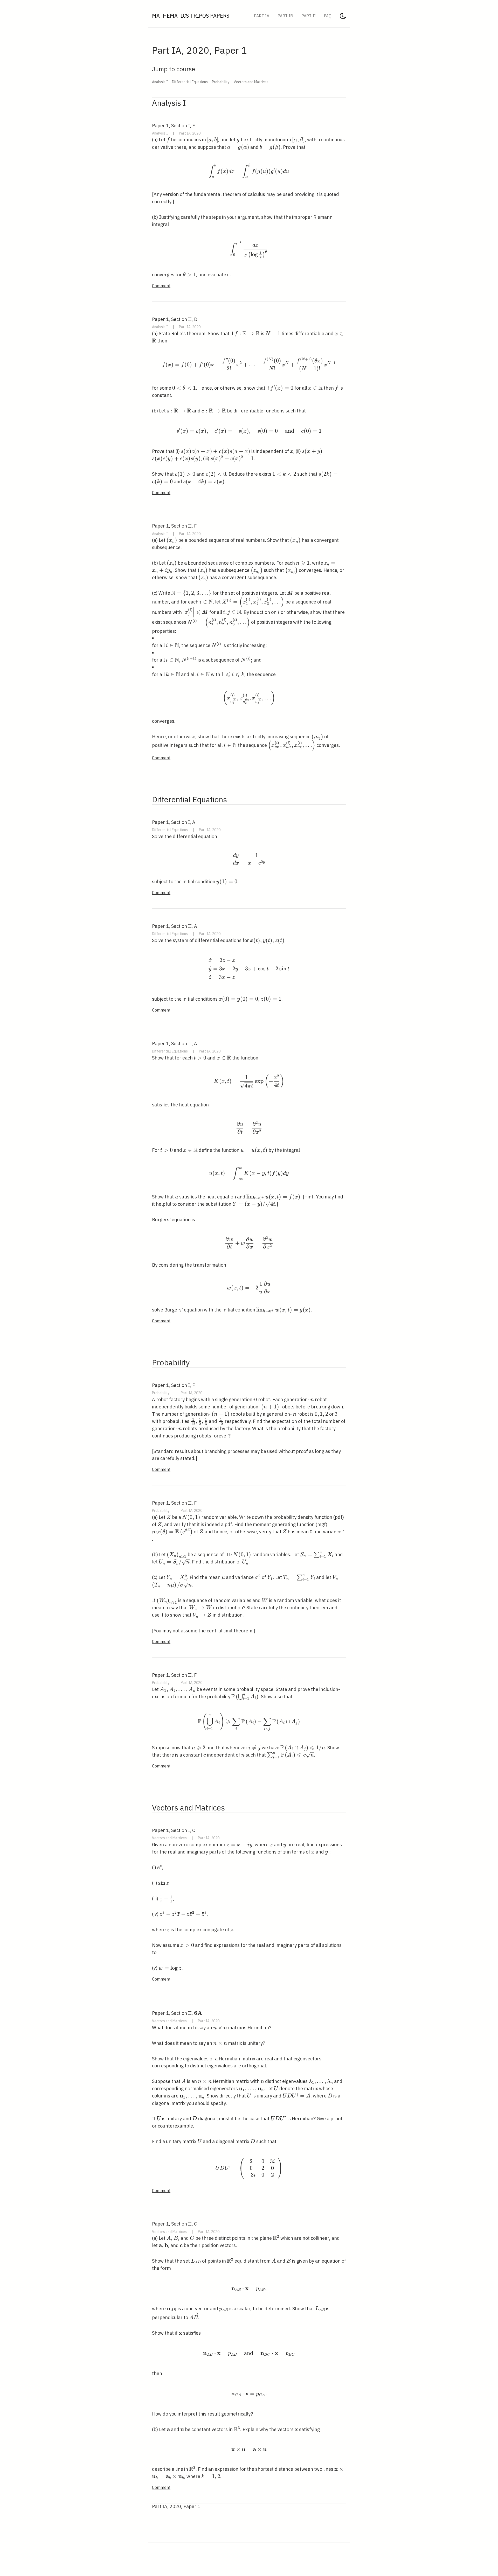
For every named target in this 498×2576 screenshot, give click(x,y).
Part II (309, 16)
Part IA (262, 16)
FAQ (328, 16)
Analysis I (160, 82)
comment (161, 286)
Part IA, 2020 (190, 133)
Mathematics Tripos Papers (191, 16)
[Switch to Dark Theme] (343, 17)
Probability (221, 82)
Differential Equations (190, 82)
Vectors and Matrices (251, 82)
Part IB (285, 16)
